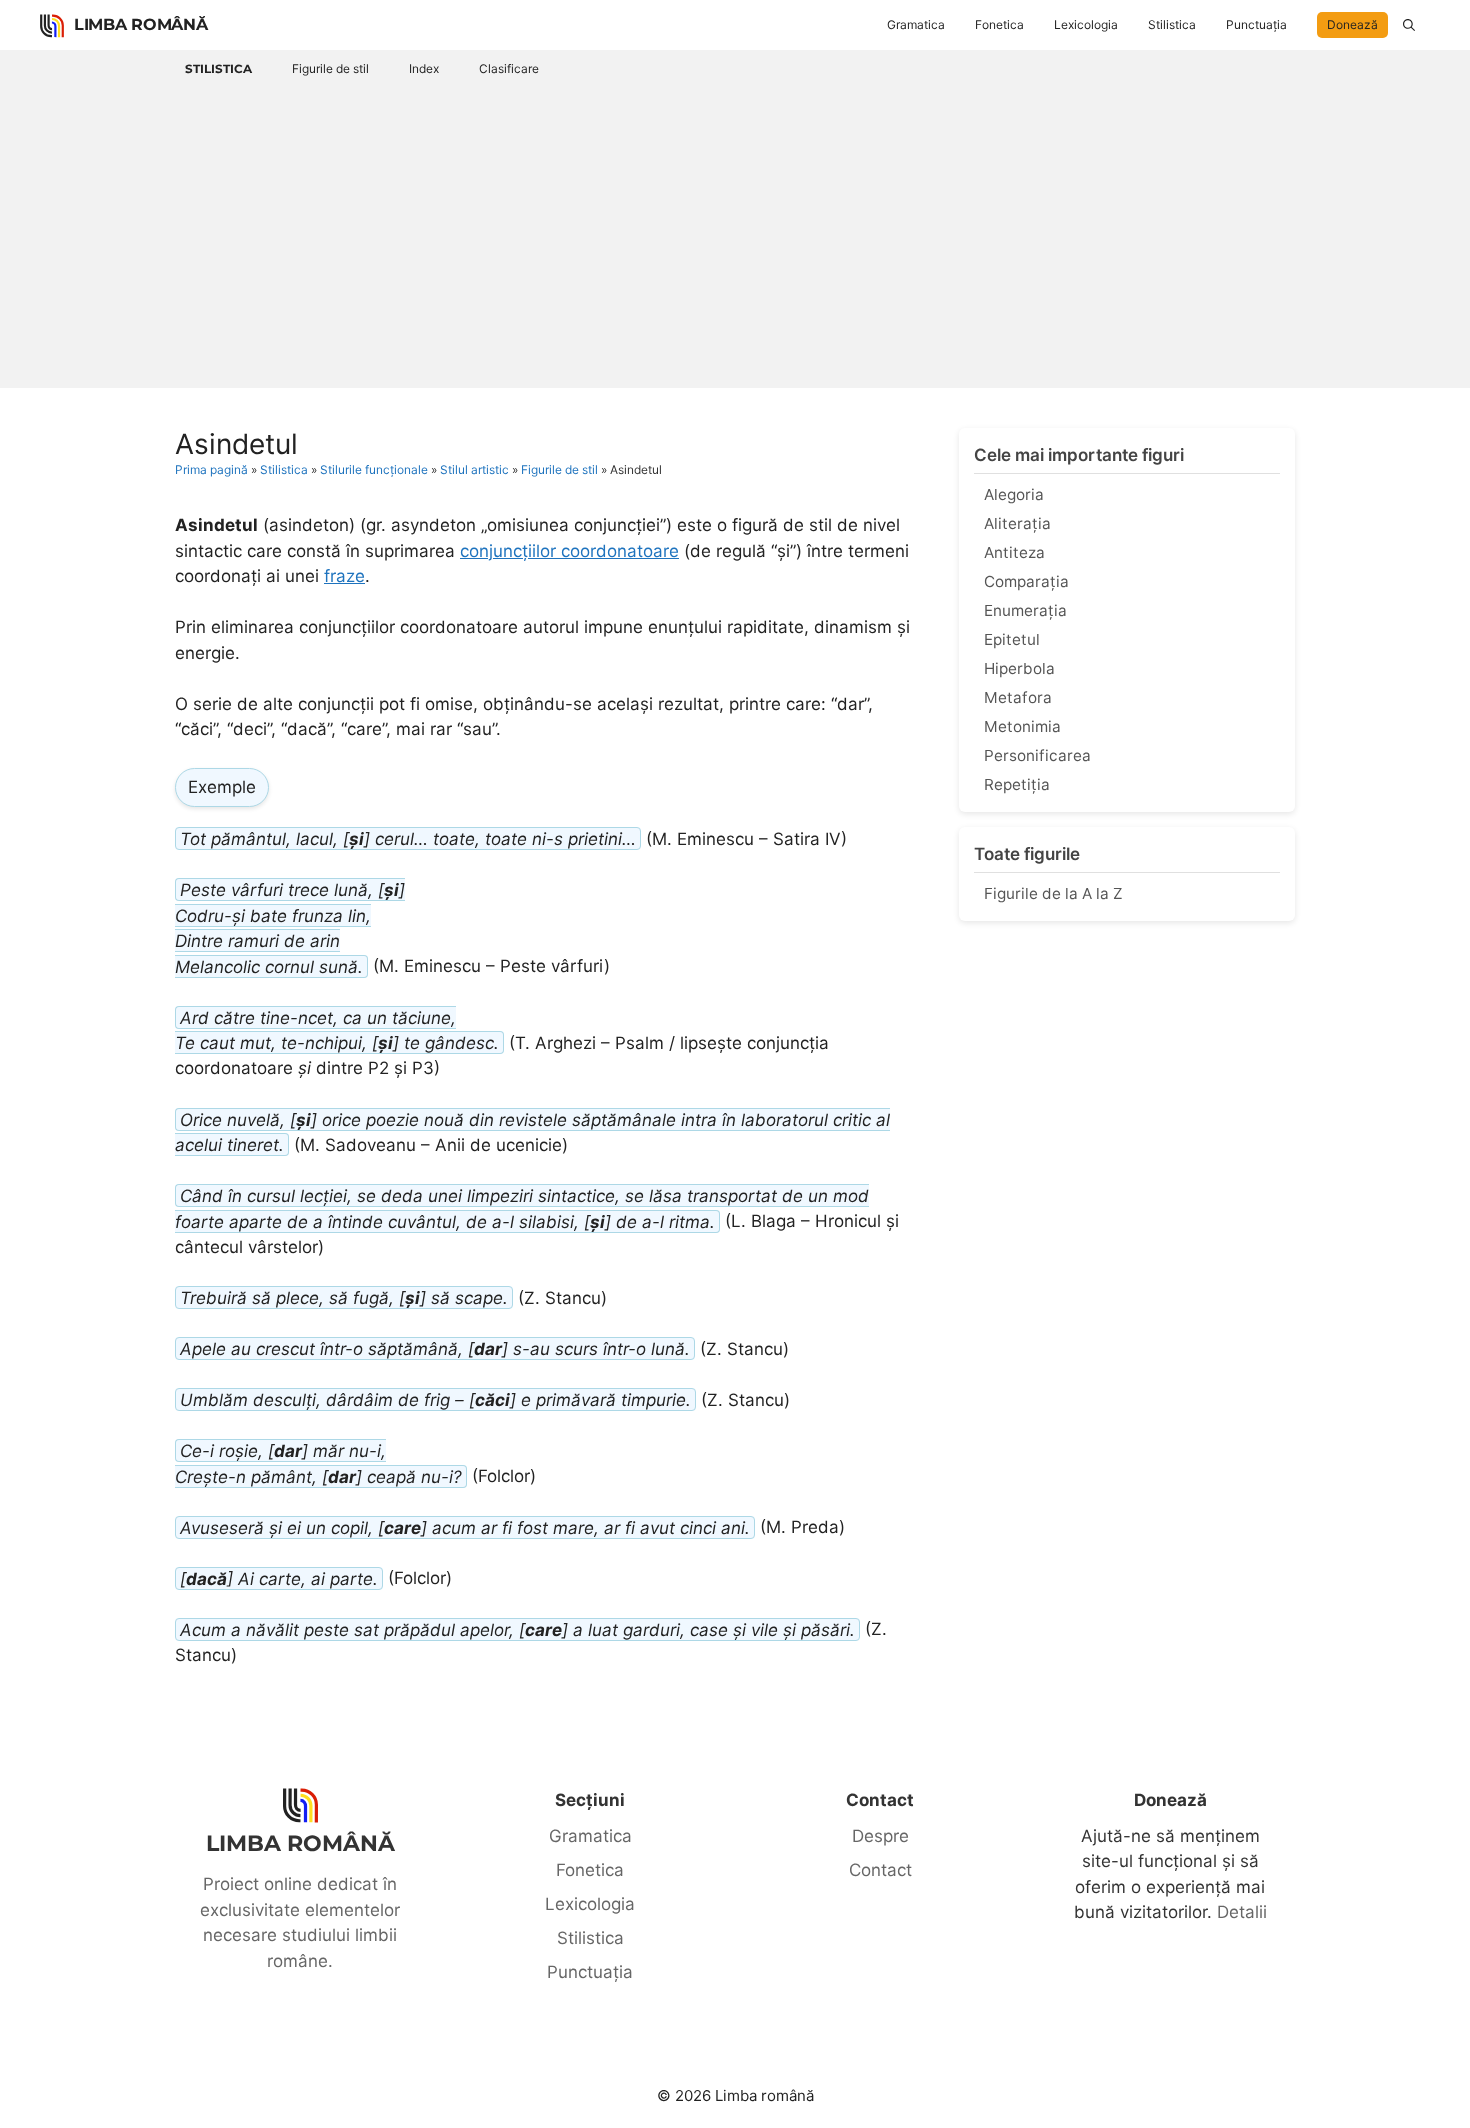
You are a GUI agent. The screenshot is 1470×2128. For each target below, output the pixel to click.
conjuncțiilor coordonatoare (569, 551)
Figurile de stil (330, 68)
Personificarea (1037, 755)
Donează (1352, 24)
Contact (880, 1870)
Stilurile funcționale (374, 469)
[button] (1409, 25)
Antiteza (1014, 552)
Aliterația (1017, 523)
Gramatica (916, 24)
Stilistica (1172, 24)
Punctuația (1256, 24)
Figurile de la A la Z (1053, 893)
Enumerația (1025, 610)
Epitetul (1012, 639)
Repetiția (1017, 784)
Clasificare (509, 68)
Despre (880, 1836)
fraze (344, 576)
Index (424, 68)
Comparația (1026, 581)
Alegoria (1014, 494)
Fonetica (999, 24)
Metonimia (1022, 726)
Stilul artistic (474, 469)
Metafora (1018, 697)
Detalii (1242, 1912)
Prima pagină (211, 469)
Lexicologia (1086, 24)
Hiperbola (1019, 668)
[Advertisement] (735, 233)
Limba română (140, 24)
